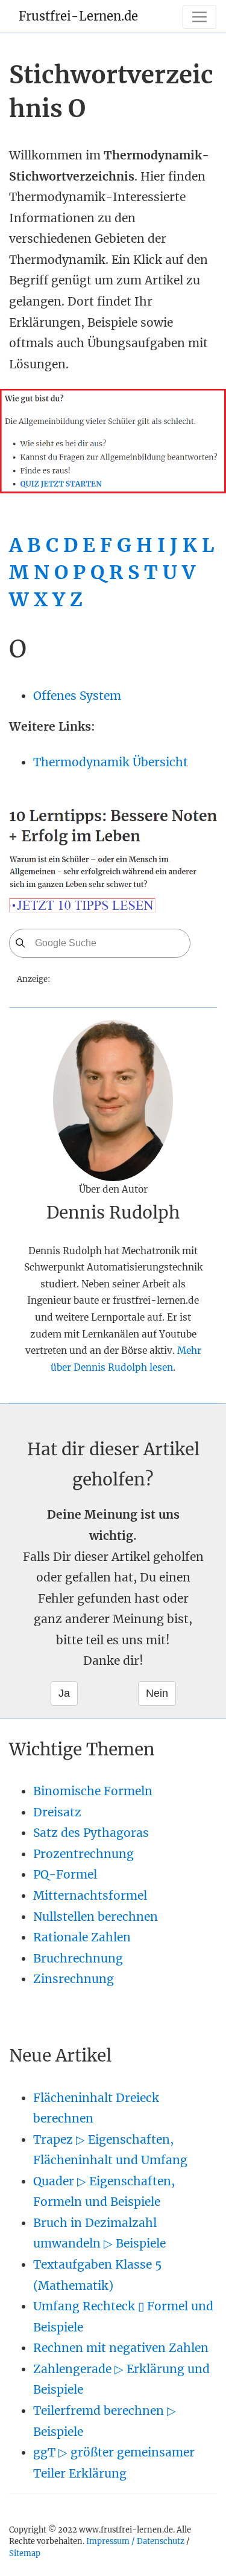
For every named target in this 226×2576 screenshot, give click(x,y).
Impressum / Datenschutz (135, 2541)
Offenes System (77, 696)
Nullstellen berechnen (96, 1917)
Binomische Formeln (93, 1791)
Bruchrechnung (78, 1958)
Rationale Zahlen (82, 1937)
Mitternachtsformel (90, 1895)
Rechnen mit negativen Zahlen (121, 2348)
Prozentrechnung (83, 1854)
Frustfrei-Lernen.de (78, 16)
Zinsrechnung (74, 1979)
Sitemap (25, 2553)
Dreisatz (57, 1812)
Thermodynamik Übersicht (111, 762)
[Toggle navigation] (199, 17)
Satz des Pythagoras (91, 1833)
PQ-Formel (65, 1874)
